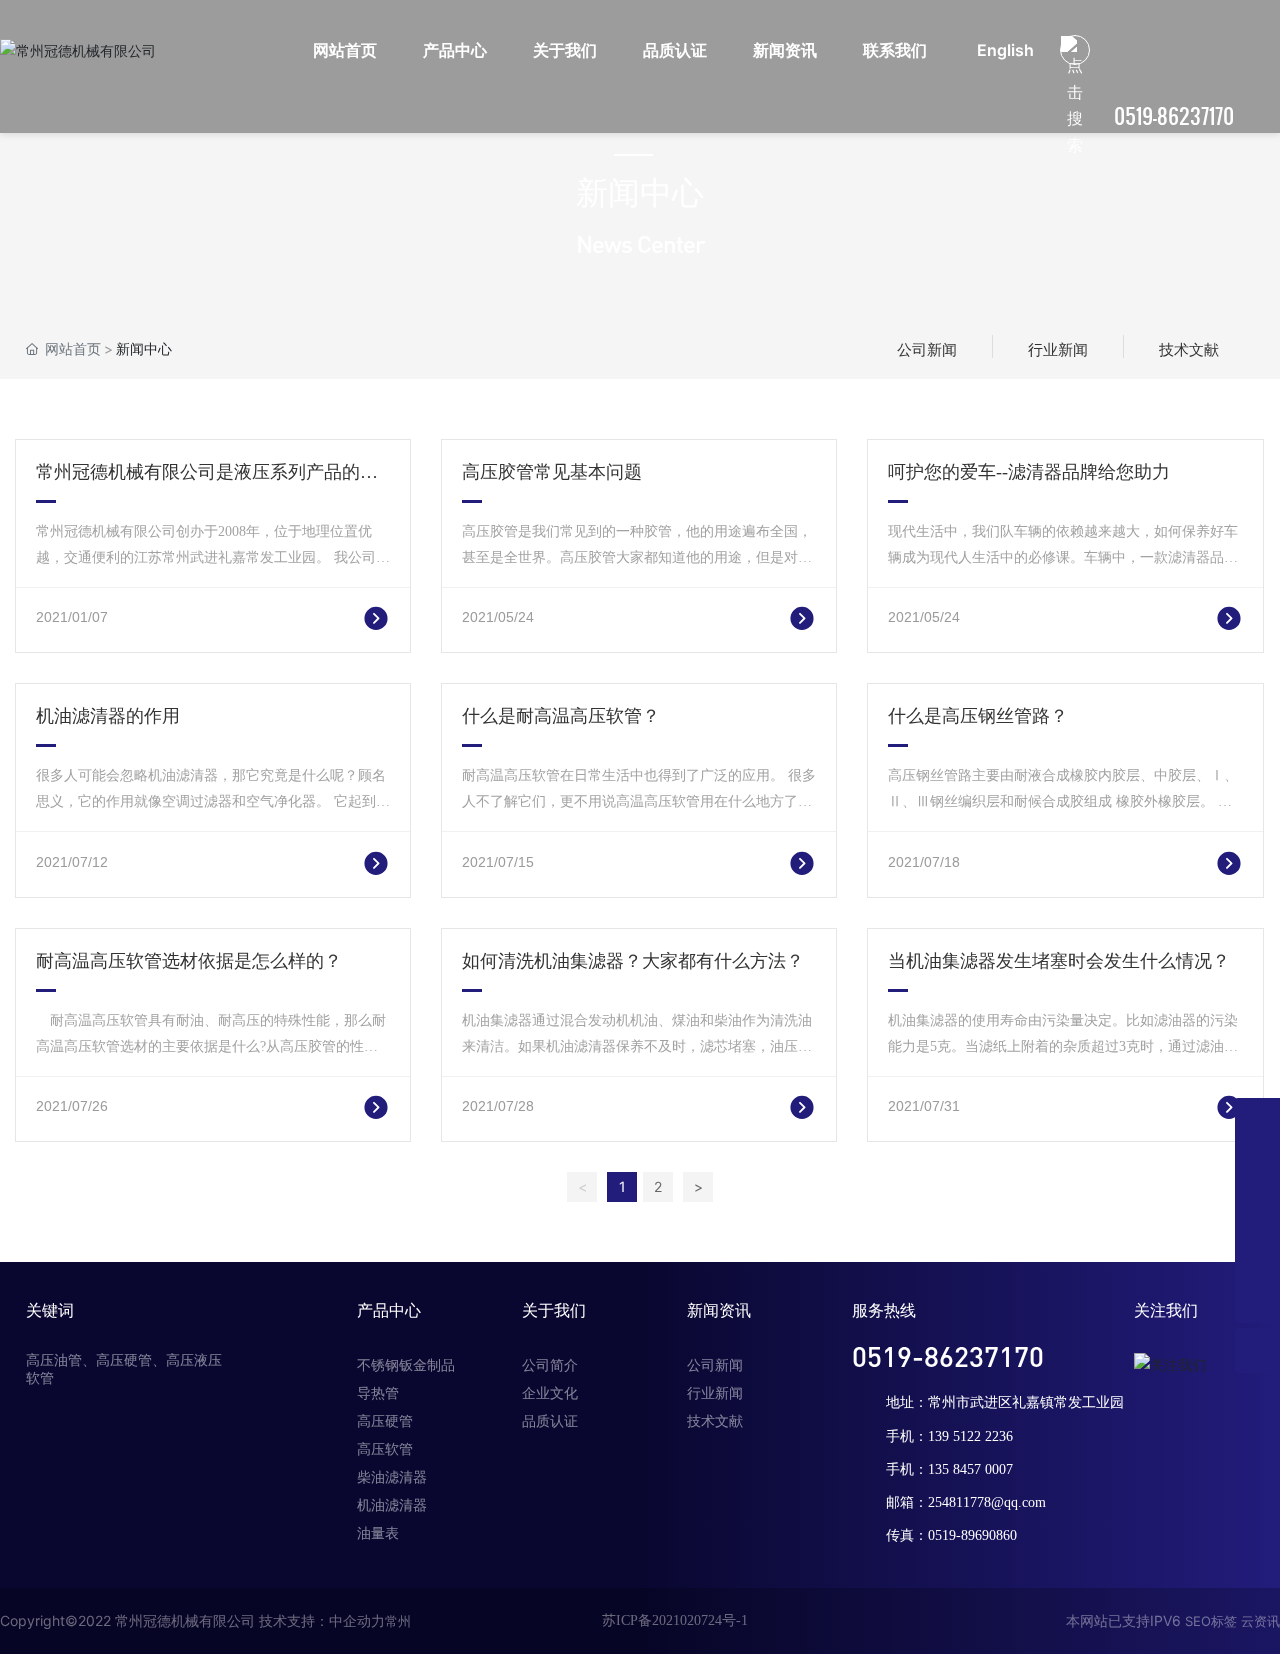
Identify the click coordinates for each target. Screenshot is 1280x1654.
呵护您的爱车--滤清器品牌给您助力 (1029, 472)
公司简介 (550, 1365)
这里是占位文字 (341, 616)
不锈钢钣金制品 (406, 1365)
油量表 (378, 1533)
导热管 (378, 1393)
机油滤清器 (392, 1505)
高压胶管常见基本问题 (552, 472)
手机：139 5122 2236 (949, 1436)
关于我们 (554, 1310)
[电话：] (1257, 1120)
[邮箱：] (1257, 1255)
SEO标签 (1211, 1621)
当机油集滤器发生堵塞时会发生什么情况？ (1059, 961)
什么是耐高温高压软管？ (561, 716)
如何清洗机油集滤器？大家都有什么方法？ (633, 961)
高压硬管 (385, 1421)
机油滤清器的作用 (108, 716)
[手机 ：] (1257, 1210)
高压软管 (385, 1449)
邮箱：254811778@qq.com (966, 1502)
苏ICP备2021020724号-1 (675, 1620)
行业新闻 (1058, 349)
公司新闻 (927, 349)
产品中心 (389, 1310)
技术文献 (1189, 349)
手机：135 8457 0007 (949, 1469)
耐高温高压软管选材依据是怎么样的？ (189, 961)
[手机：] (1257, 1165)
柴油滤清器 (392, 1477)
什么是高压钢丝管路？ (978, 716)
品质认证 (550, 1421)
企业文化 (550, 1393)
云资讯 (1260, 1621)
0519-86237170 (1174, 116)
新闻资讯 (719, 1310)
